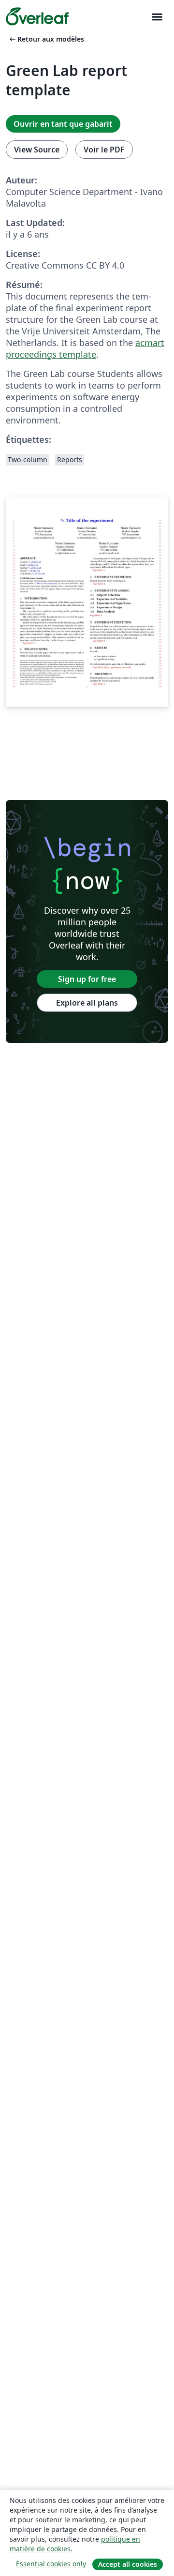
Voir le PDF (104, 150)
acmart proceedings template (85, 348)
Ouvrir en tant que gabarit (63, 124)
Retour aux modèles (46, 39)
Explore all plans (87, 1003)
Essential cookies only (51, 2564)
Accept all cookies (128, 2564)
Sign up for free (87, 979)
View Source (37, 150)
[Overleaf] (37, 16)
